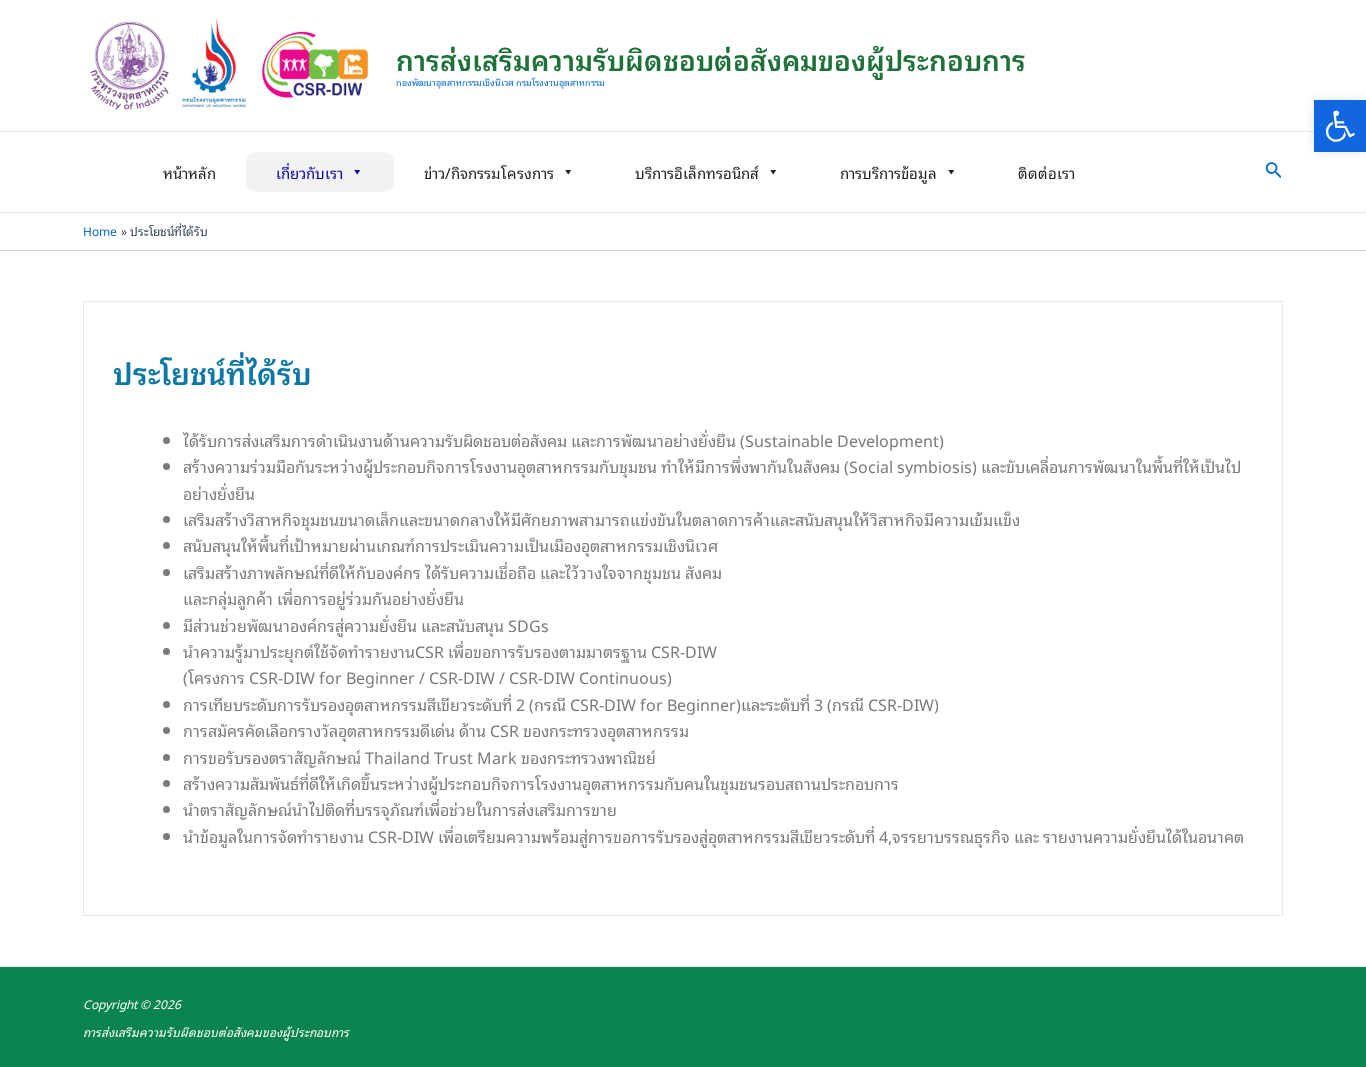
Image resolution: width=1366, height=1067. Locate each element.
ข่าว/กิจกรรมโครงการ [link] (489, 172)
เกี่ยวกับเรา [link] (309, 172)
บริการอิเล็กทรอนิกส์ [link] (697, 172)
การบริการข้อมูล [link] (888, 172)
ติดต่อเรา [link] (1046, 172)
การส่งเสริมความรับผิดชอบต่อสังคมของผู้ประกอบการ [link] (711, 58)
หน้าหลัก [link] (189, 172)
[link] (1340, 126)
